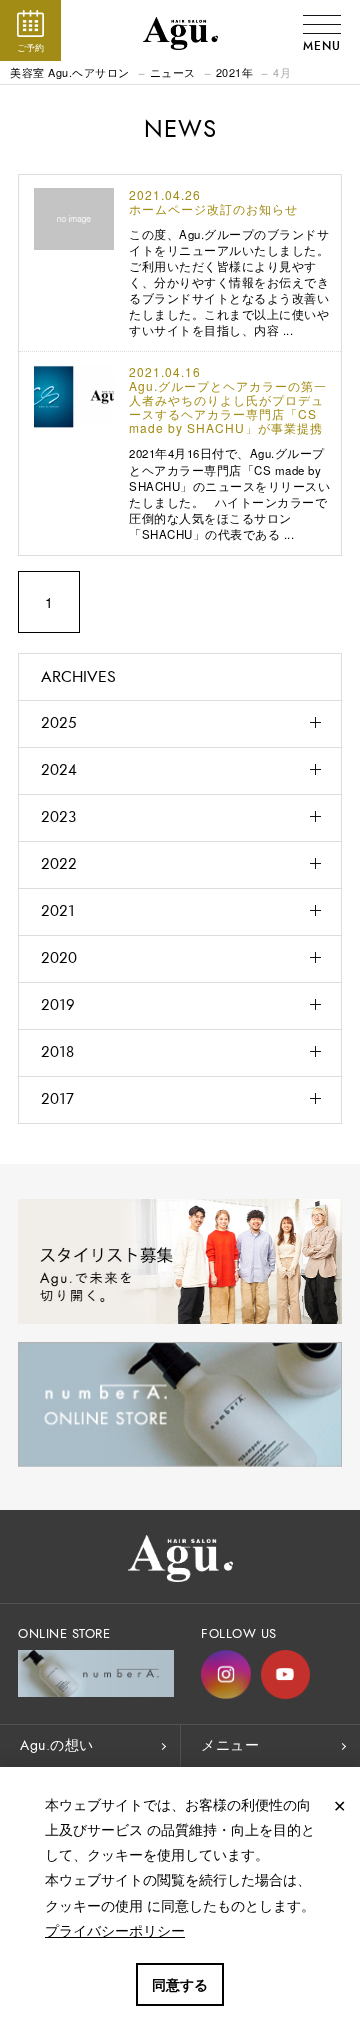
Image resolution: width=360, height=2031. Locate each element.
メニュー (230, 1745)
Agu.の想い (57, 1745)
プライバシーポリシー (115, 1930)
